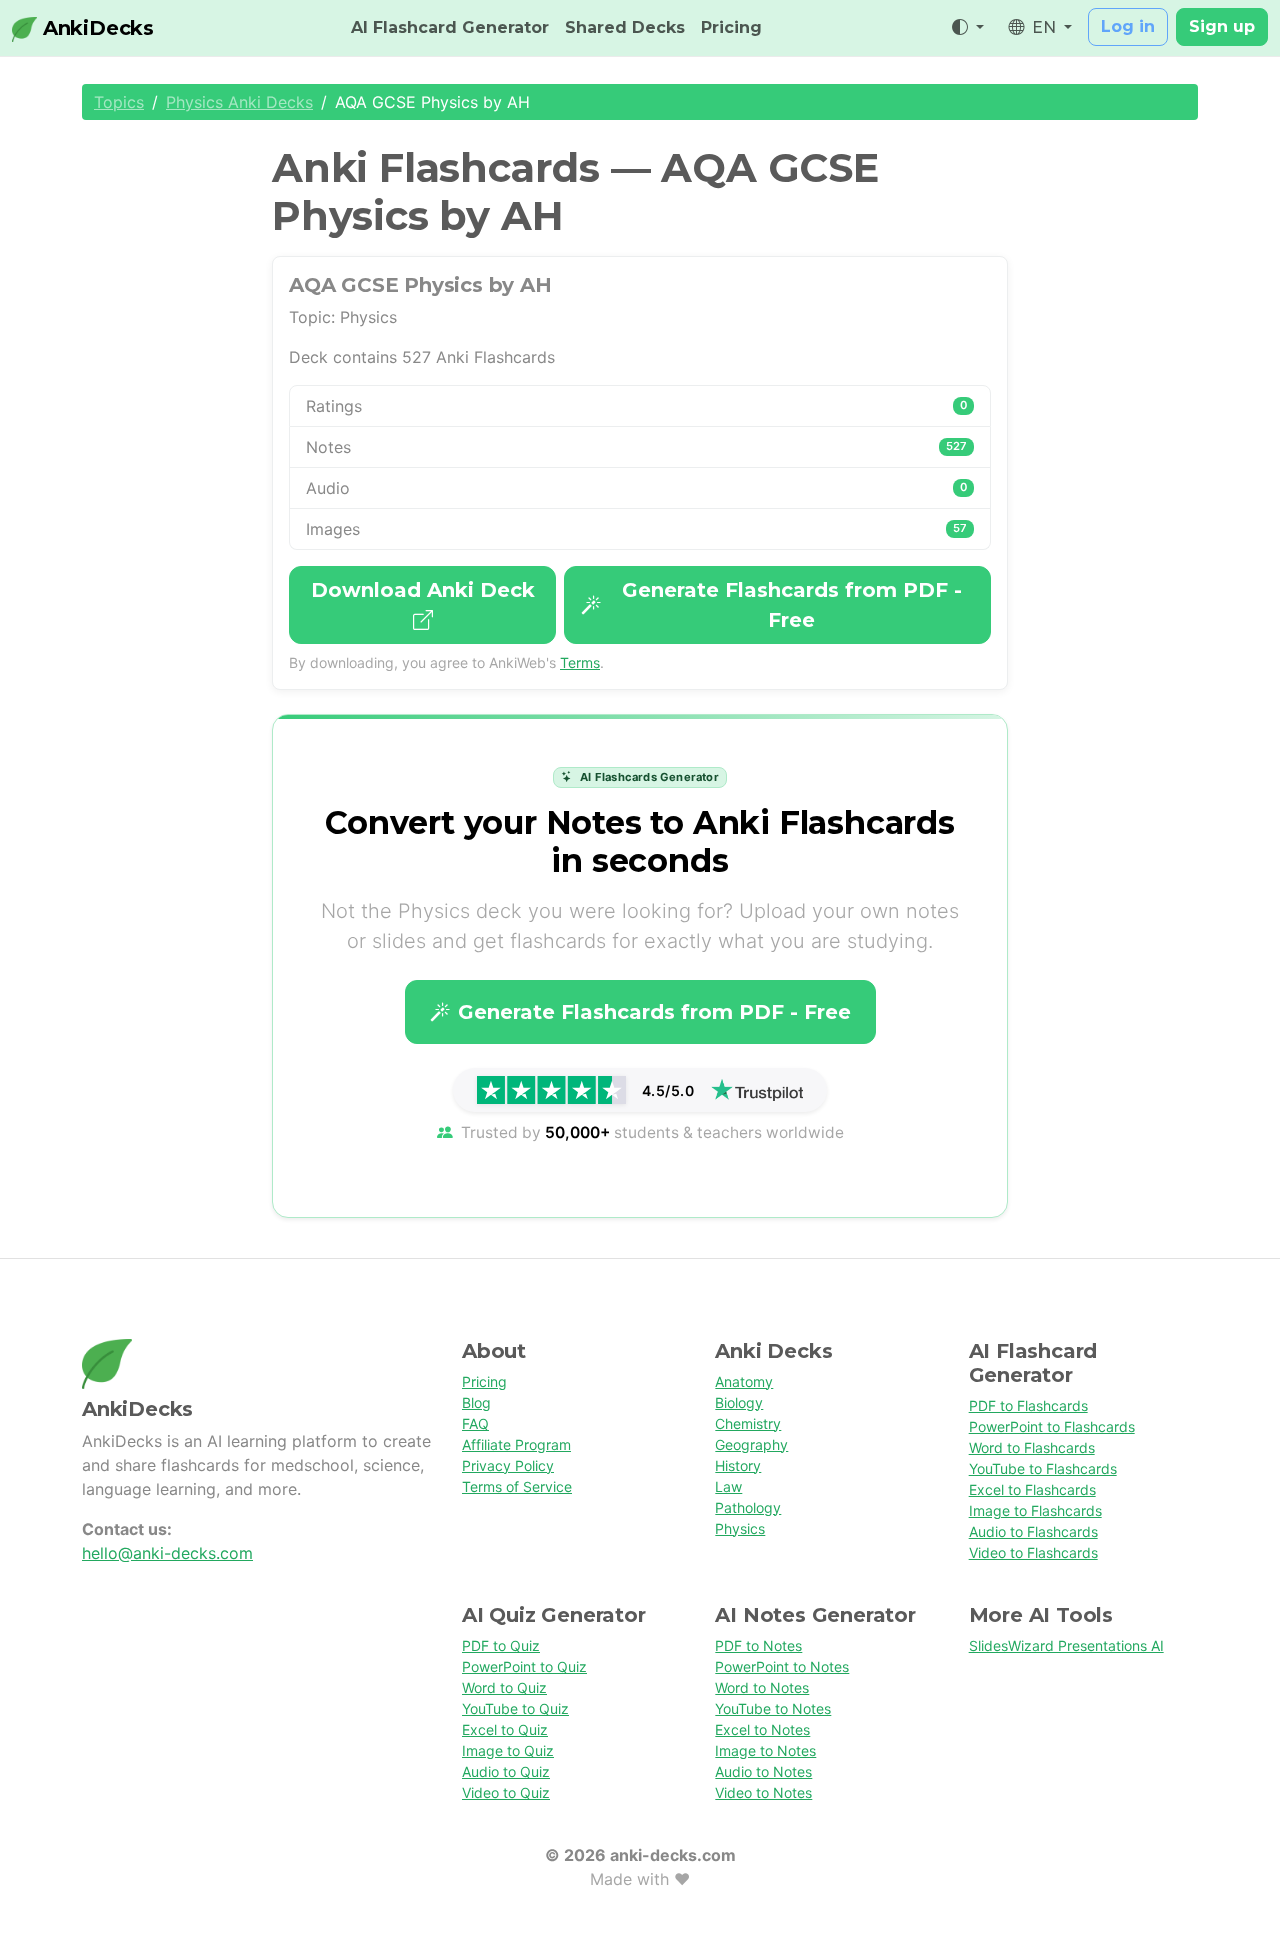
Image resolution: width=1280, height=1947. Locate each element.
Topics (119, 102)
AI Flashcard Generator (450, 27)
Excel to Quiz (505, 1729)
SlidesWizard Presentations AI (1066, 1645)
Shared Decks (625, 27)
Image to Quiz (508, 1750)
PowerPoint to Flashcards (1052, 1426)
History (738, 1465)
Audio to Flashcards (1033, 1531)
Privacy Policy (508, 1465)
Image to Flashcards (1035, 1510)
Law (728, 1486)
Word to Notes (762, 1687)
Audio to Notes (763, 1771)
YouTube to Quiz (515, 1708)
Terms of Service (517, 1486)
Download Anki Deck (423, 590)
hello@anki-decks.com (167, 1553)
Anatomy (744, 1381)
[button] (968, 28)
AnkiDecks (95, 28)
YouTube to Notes (773, 1708)
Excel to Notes (762, 1729)
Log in (1128, 26)
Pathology (748, 1507)
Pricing (731, 27)
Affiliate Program (516, 1444)
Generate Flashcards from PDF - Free (792, 605)
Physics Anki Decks (239, 102)
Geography (751, 1444)
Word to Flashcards (1032, 1447)
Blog (476, 1402)
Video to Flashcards (1033, 1552)
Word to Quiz (504, 1687)
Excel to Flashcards (1032, 1489)
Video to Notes (763, 1792)
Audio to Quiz (506, 1771)
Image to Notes (765, 1750)
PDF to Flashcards (1028, 1405)
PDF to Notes (758, 1645)
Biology (739, 1402)
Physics (740, 1528)
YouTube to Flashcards (1043, 1468)
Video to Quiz (506, 1792)
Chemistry (748, 1423)
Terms (580, 662)
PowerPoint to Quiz (524, 1666)
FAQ (475, 1423)
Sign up (1222, 26)
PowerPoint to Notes (782, 1666)
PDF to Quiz (501, 1645)
